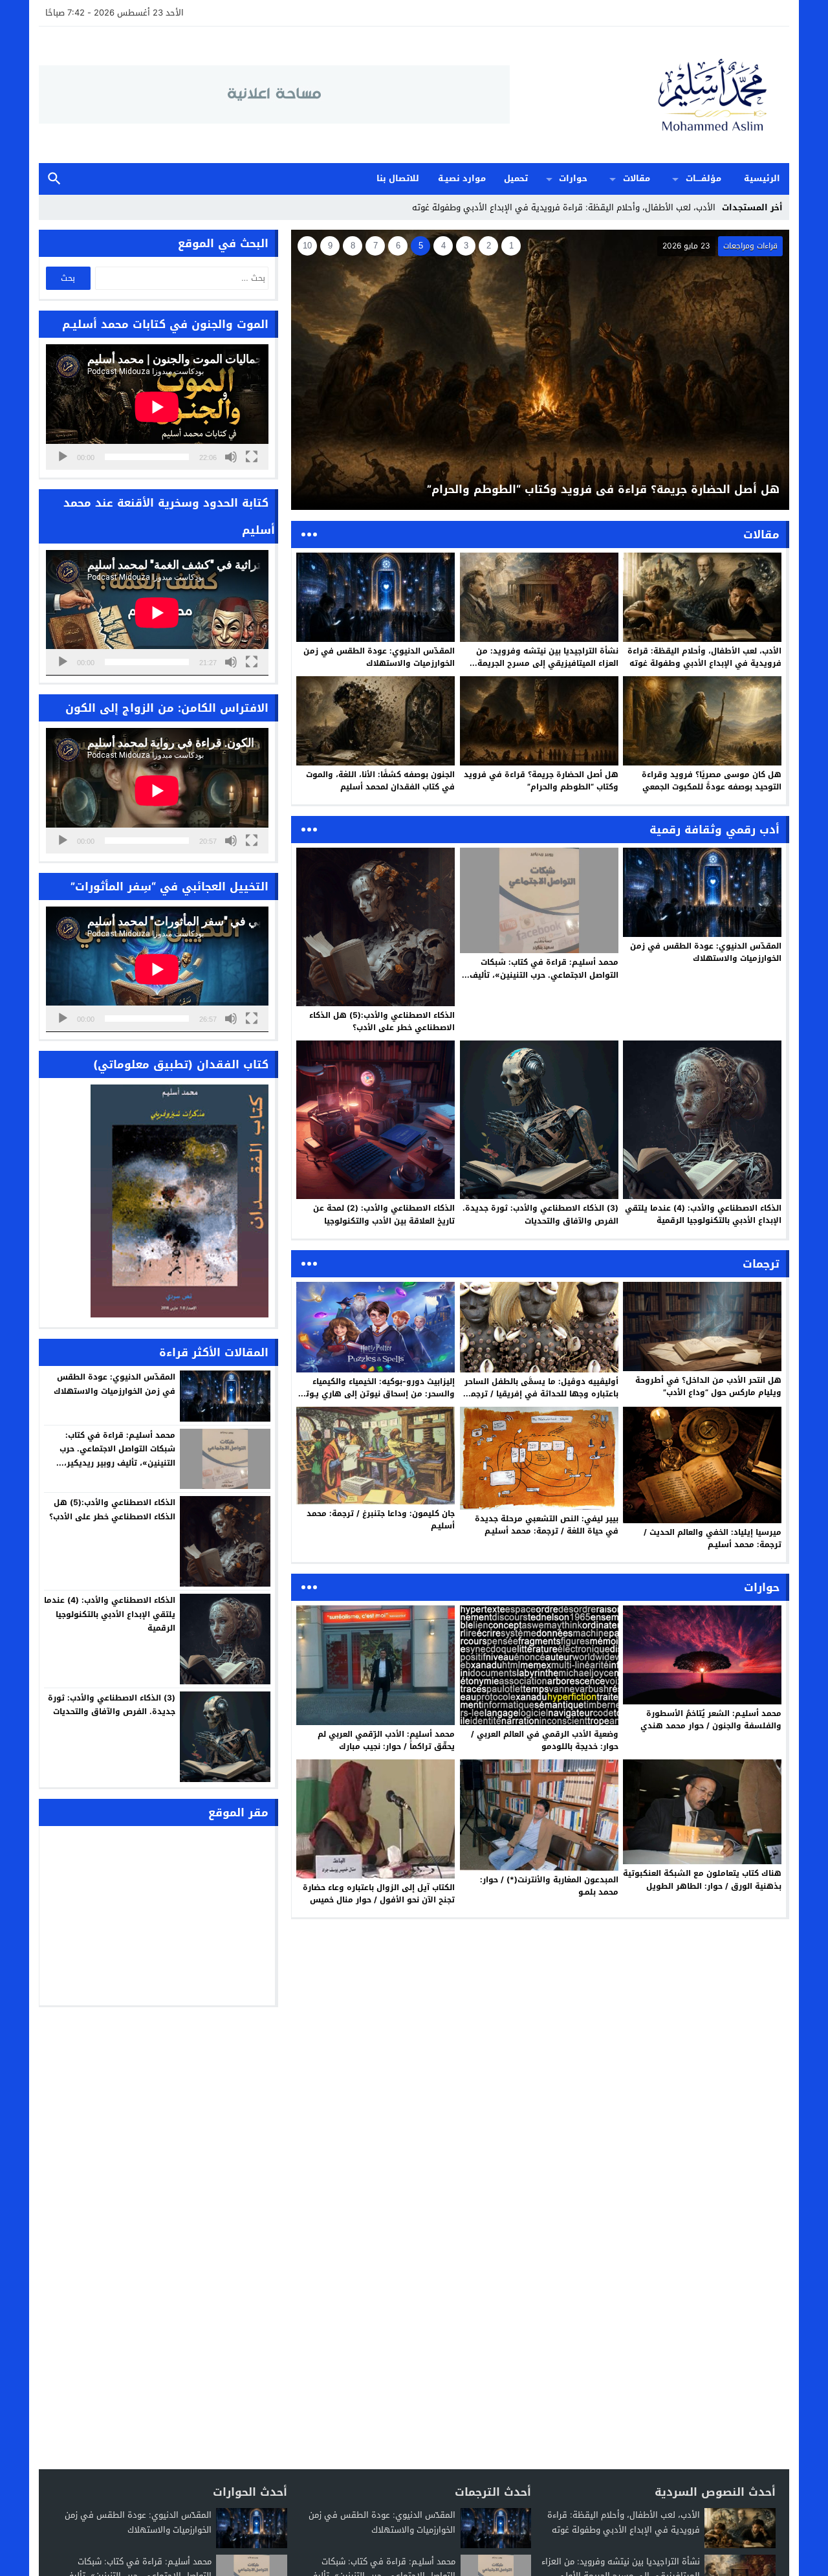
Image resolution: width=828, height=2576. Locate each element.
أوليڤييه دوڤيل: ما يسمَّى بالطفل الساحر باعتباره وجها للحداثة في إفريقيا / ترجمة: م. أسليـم (541, 1394)
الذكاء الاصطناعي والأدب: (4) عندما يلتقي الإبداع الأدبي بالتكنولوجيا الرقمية (703, 1214)
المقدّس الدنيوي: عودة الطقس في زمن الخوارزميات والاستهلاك (379, 657)
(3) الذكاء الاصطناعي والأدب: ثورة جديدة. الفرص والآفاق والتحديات (540, 1214)
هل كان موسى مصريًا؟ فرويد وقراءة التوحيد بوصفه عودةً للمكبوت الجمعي (712, 781)
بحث (54, 179)
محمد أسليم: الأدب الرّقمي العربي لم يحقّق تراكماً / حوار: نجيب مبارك (386, 1740)
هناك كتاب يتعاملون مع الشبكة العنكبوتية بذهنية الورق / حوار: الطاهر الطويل (702, 1879)
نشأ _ (706, 207)
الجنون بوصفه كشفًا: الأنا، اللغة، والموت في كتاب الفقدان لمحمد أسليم (380, 781)
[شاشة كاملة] (252, 457)
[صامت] (231, 457)
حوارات (573, 178)
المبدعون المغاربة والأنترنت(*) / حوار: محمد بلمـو (549, 1886)
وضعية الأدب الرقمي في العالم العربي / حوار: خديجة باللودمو (545, 1740)
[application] (157, 407)
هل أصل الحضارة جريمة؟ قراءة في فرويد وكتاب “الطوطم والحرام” (541, 781)
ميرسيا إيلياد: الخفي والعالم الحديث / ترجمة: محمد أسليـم (713, 1538)
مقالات (637, 178)
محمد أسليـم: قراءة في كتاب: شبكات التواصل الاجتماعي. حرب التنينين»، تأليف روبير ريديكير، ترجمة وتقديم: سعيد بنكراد (540, 974)
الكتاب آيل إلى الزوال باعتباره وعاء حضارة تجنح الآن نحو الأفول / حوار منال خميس (379, 1894)
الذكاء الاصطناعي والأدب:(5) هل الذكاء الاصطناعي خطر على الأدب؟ (382, 1021)
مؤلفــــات (703, 178)
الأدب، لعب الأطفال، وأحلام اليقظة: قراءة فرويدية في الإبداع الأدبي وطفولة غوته (704, 657)
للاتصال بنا (398, 178)
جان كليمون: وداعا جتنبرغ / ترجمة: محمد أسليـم (381, 1520)
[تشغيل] (63, 457)
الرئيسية (762, 178)
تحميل (516, 178)
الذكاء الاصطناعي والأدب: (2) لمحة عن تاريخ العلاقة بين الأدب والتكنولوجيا (384, 1214)
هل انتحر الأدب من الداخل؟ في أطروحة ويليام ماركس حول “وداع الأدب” (708, 1386)
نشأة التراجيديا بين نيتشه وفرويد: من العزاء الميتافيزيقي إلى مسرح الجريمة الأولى (547, 663)
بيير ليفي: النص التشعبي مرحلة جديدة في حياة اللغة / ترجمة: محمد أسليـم (547, 1525)
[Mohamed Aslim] (649, 95)
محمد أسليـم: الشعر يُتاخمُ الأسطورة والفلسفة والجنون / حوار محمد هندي (711, 1720)
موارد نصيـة (462, 178)
